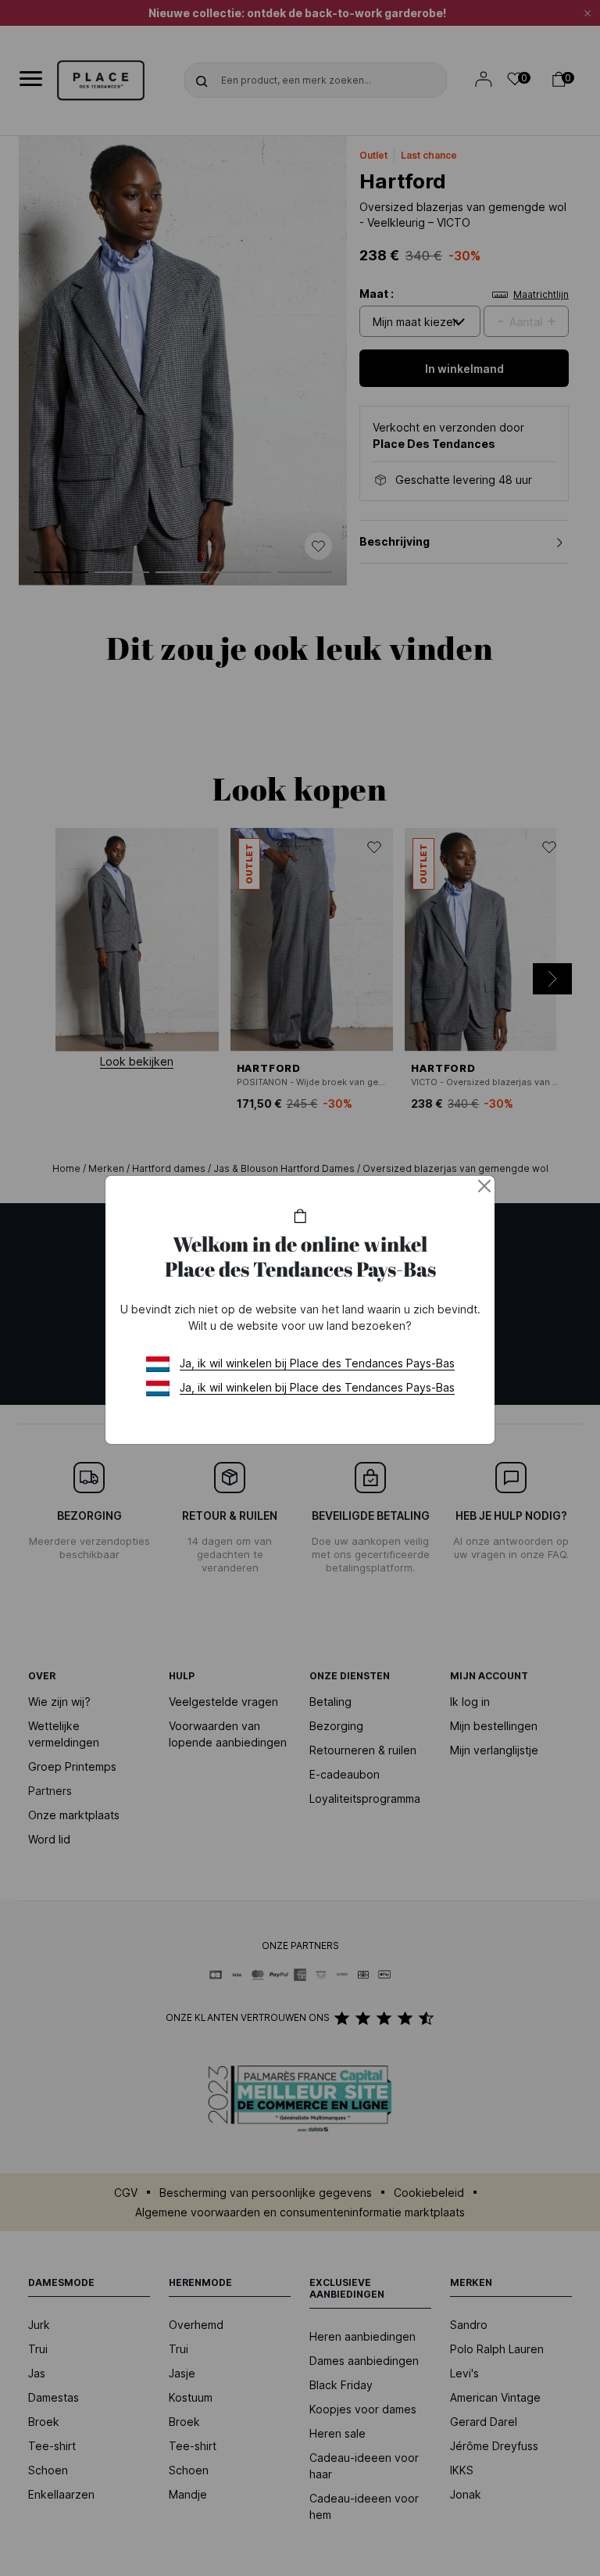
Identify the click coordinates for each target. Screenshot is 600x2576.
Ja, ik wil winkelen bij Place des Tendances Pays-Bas (317, 1363)
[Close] (484, 1186)
